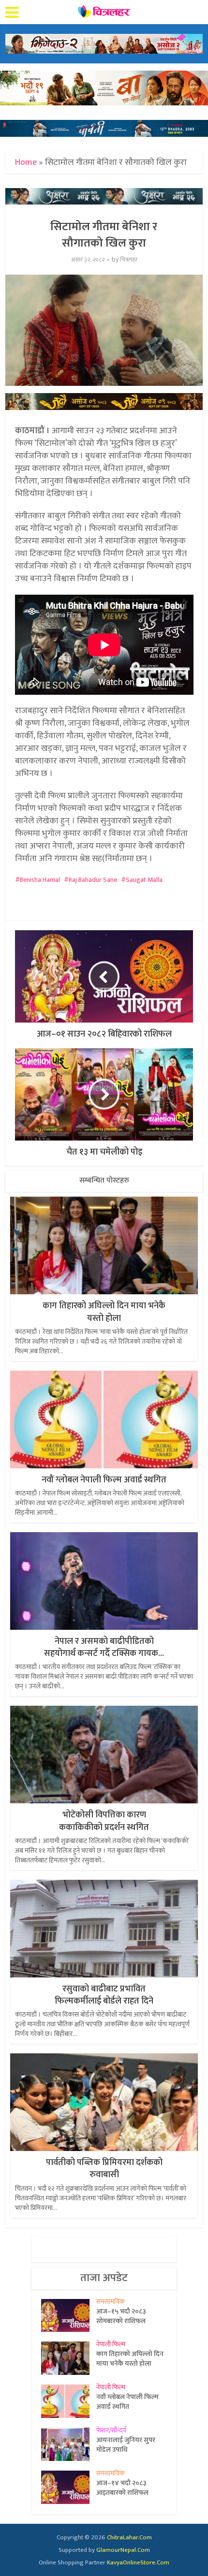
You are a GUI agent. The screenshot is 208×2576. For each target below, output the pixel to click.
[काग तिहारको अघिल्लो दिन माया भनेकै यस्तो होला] (69, 2358)
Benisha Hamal (40, 880)
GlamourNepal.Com (123, 2550)
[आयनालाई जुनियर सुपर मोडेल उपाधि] (69, 2444)
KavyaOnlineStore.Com (138, 2562)
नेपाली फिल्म (111, 2344)
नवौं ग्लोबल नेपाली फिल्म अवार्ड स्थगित (104, 1480)
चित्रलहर (129, 260)
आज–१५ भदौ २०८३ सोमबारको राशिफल (121, 2316)
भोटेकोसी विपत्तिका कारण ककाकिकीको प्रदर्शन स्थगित (104, 1821)
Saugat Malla (144, 880)
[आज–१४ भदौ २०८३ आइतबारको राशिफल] (69, 2487)
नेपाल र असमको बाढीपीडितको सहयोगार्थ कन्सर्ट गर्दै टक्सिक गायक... (104, 1647)
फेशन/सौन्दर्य (111, 2430)
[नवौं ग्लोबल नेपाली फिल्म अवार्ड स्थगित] (69, 2401)
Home (26, 162)
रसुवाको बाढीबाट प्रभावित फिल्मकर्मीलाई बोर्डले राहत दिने (104, 1995)
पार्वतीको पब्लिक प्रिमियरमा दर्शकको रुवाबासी (104, 2169)
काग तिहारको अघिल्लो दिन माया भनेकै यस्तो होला (104, 1312)
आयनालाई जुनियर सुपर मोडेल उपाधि (126, 2444)
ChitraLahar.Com (129, 2537)
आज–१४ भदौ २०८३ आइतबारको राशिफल (122, 2488)
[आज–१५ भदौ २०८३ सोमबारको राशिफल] (69, 2316)
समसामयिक (111, 2302)
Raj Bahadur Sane (93, 880)
